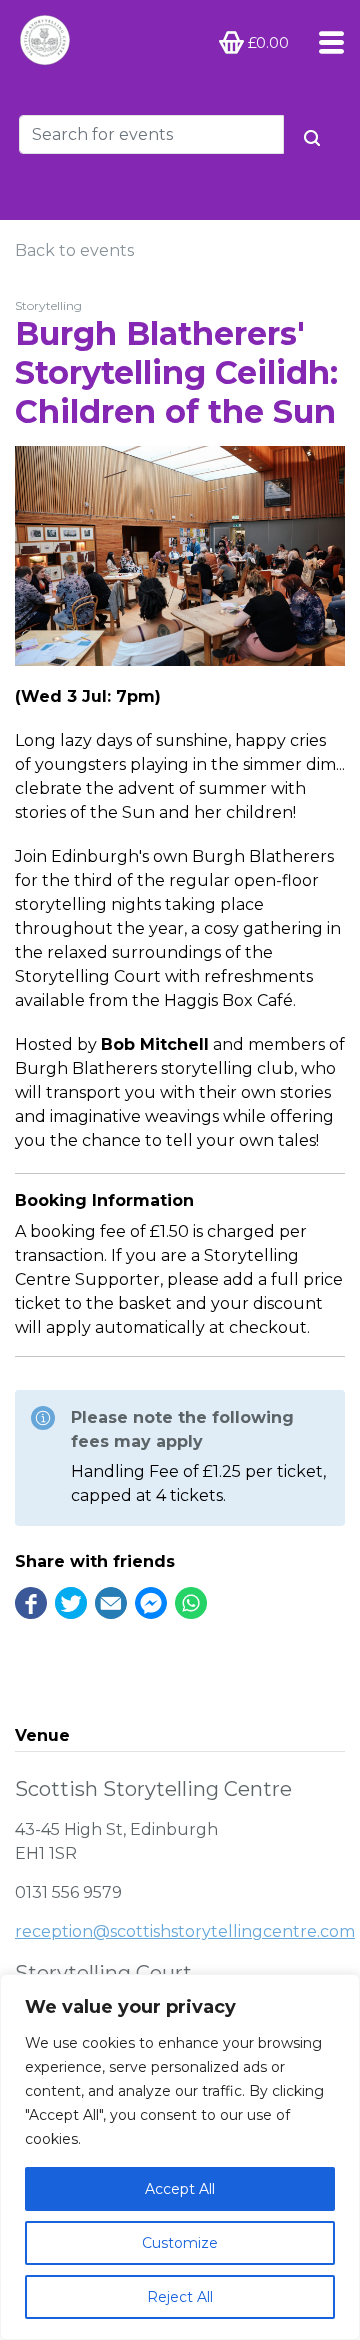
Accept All (180, 2189)
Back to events (74, 250)
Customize (180, 2243)
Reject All (180, 2297)
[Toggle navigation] (325, 42)
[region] (180, 2157)
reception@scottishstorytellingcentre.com (185, 1931)
